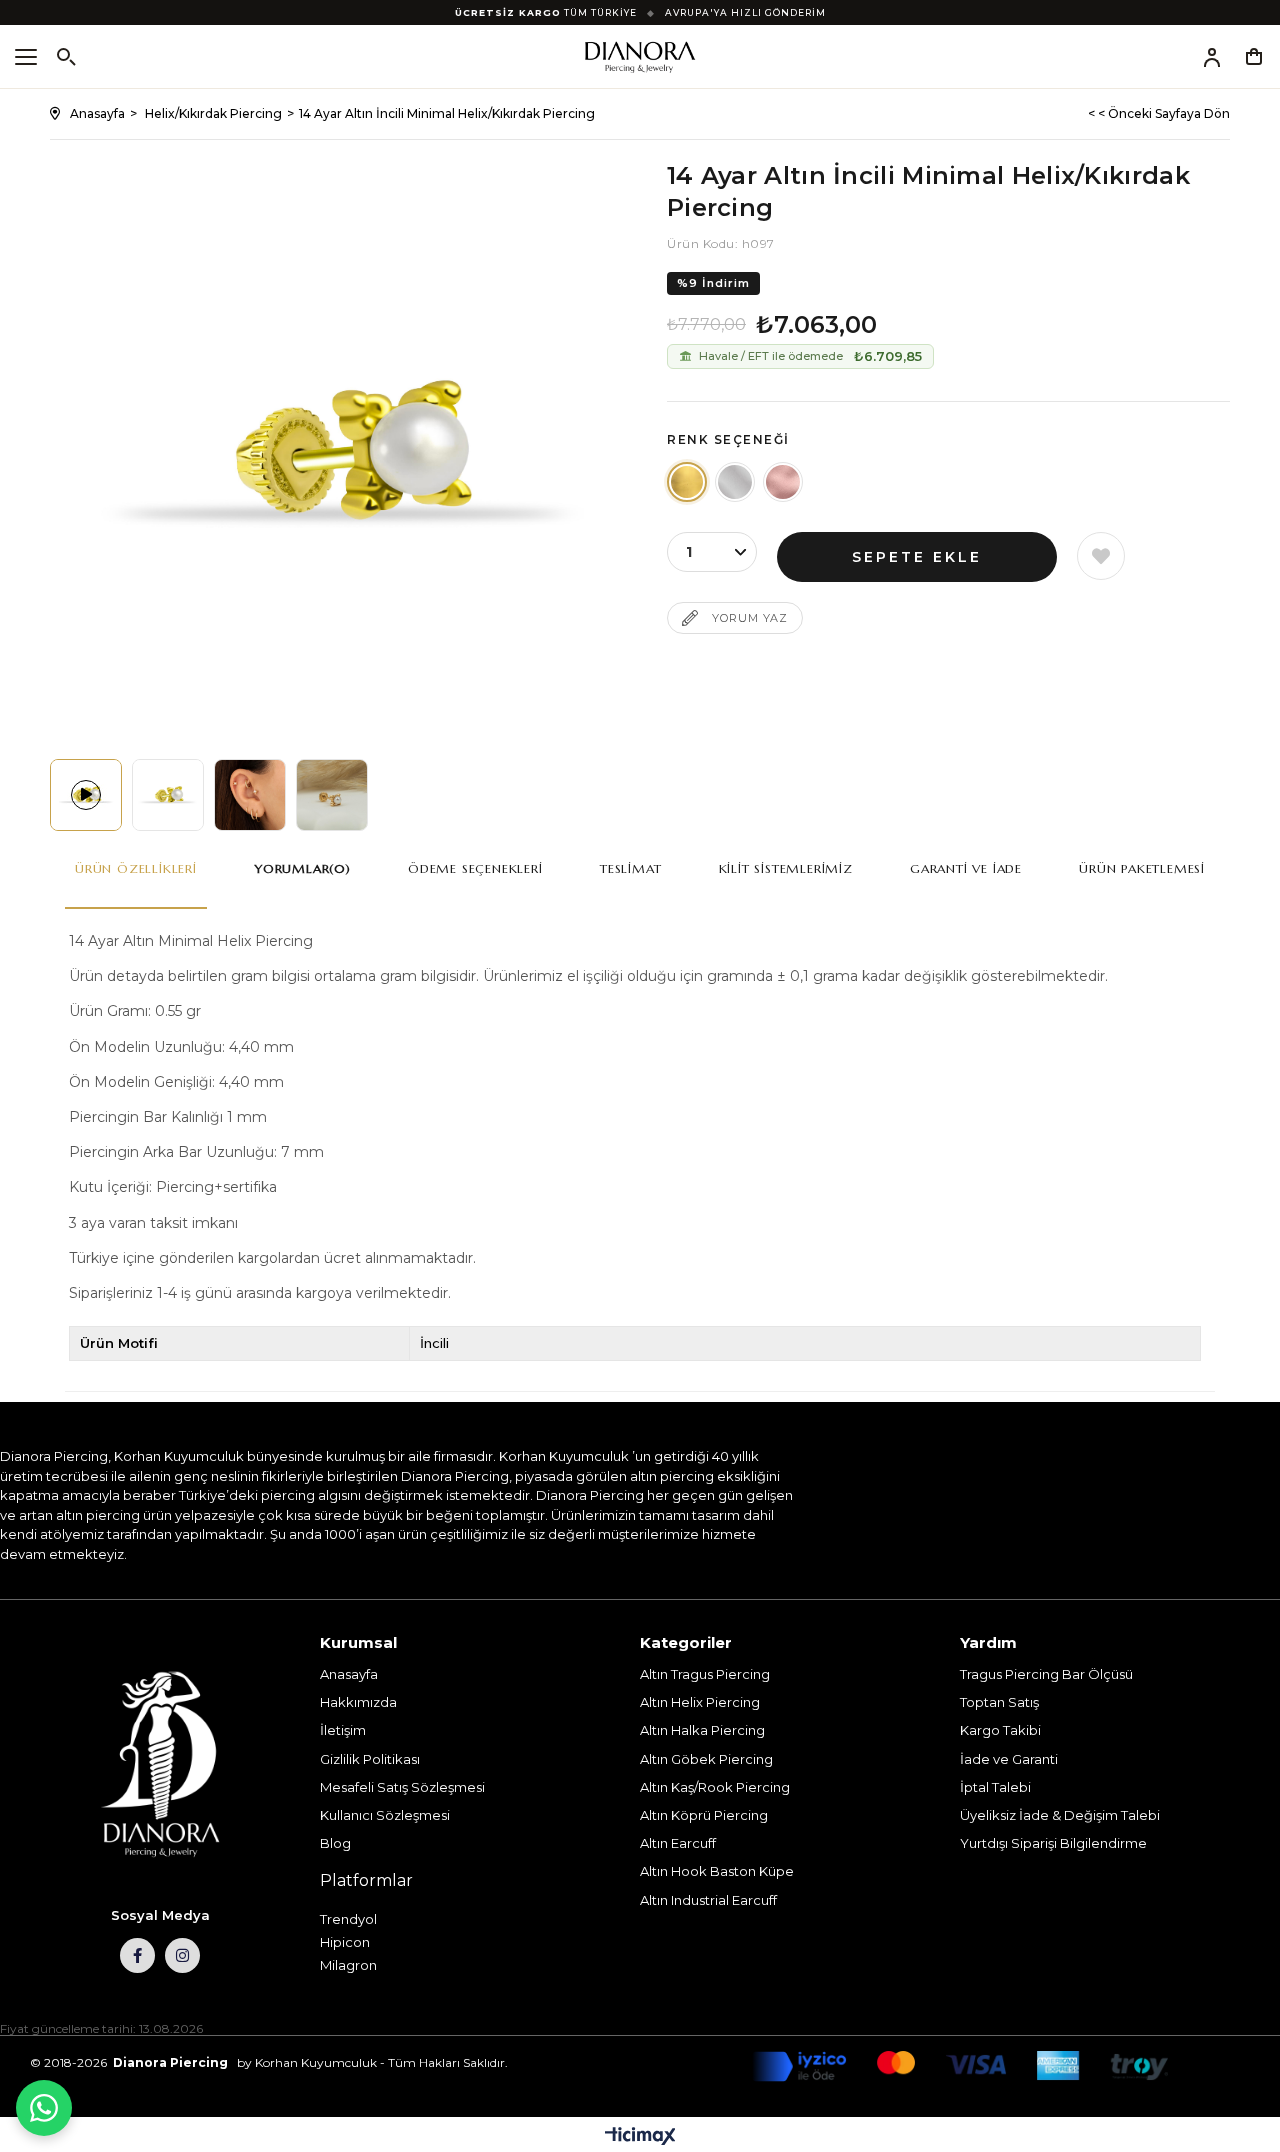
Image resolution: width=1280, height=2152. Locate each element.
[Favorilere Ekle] (1101, 556)
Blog (335, 1843)
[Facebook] (137, 1955)
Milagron (348, 1965)
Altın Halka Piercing (702, 1730)
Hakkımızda (358, 1702)
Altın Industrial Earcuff (708, 1900)
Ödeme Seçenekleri (475, 868)
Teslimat (630, 868)
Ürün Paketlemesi (1142, 868)
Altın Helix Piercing (700, 1702)
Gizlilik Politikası (370, 1759)
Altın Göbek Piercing (706, 1759)
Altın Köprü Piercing (704, 1815)
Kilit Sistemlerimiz (786, 868)
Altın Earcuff (678, 1843)
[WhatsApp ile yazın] (44, 2108)
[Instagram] (182, 1955)
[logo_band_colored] (960, 2066)
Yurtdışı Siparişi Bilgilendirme (1053, 1843)
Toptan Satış (999, 1702)
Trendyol (348, 1919)
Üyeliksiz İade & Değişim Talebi (1060, 1815)
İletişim (343, 1730)
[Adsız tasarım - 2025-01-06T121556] (160, 1765)
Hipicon (345, 1942)
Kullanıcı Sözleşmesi (385, 1815)
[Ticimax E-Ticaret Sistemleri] (640, 2137)
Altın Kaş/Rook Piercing (715, 1787)
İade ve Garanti (1009, 1759)
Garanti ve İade (966, 868)
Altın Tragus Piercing (705, 1674)
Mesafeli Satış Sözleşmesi (402, 1787)
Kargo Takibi (1000, 1730)
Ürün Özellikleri (136, 868)
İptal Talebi (995, 1787)
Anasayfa (349, 1674)
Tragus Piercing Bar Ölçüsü (1046, 1674)
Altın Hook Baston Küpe (717, 1871)
